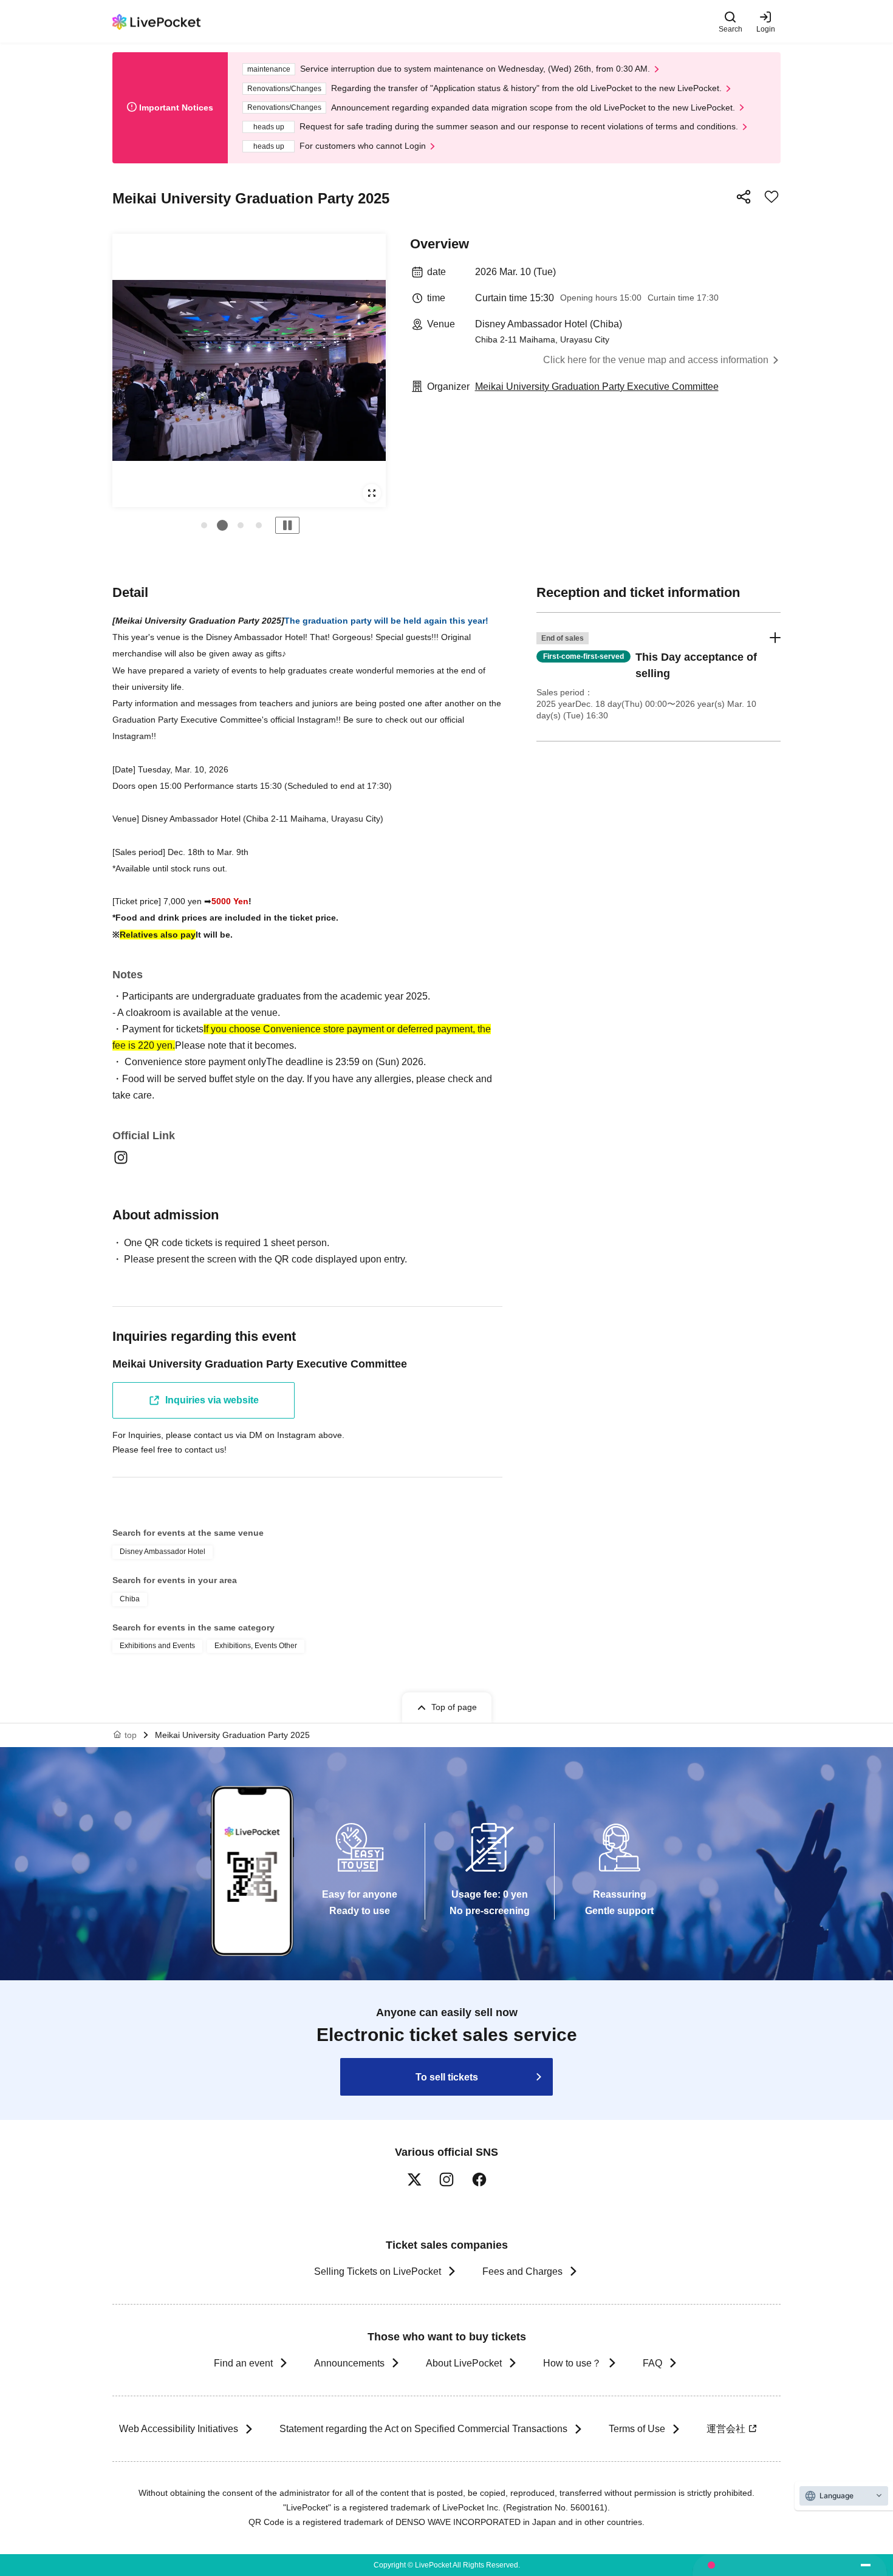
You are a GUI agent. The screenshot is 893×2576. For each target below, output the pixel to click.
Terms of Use (637, 2429)
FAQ (652, 2363)
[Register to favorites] (772, 197)
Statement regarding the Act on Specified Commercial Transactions (423, 2429)
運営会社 (726, 2429)
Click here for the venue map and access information (656, 360)
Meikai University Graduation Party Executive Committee (597, 387)
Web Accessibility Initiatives (179, 2429)
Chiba (130, 1599)
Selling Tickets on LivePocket (378, 2271)
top (131, 1735)
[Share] (744, 197)
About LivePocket (464, 2363)
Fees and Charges (522, 2271)
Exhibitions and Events (157, 1646)
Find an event (243, 2363)
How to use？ (572, 2363)
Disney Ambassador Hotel (163, 1552)
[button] (204, 525)
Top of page (454, 1707)
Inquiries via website (212, 1400)
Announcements (349, 2363)
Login (766, 29)
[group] (249, 370)
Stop (287, 525)
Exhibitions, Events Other (256, 1646)
